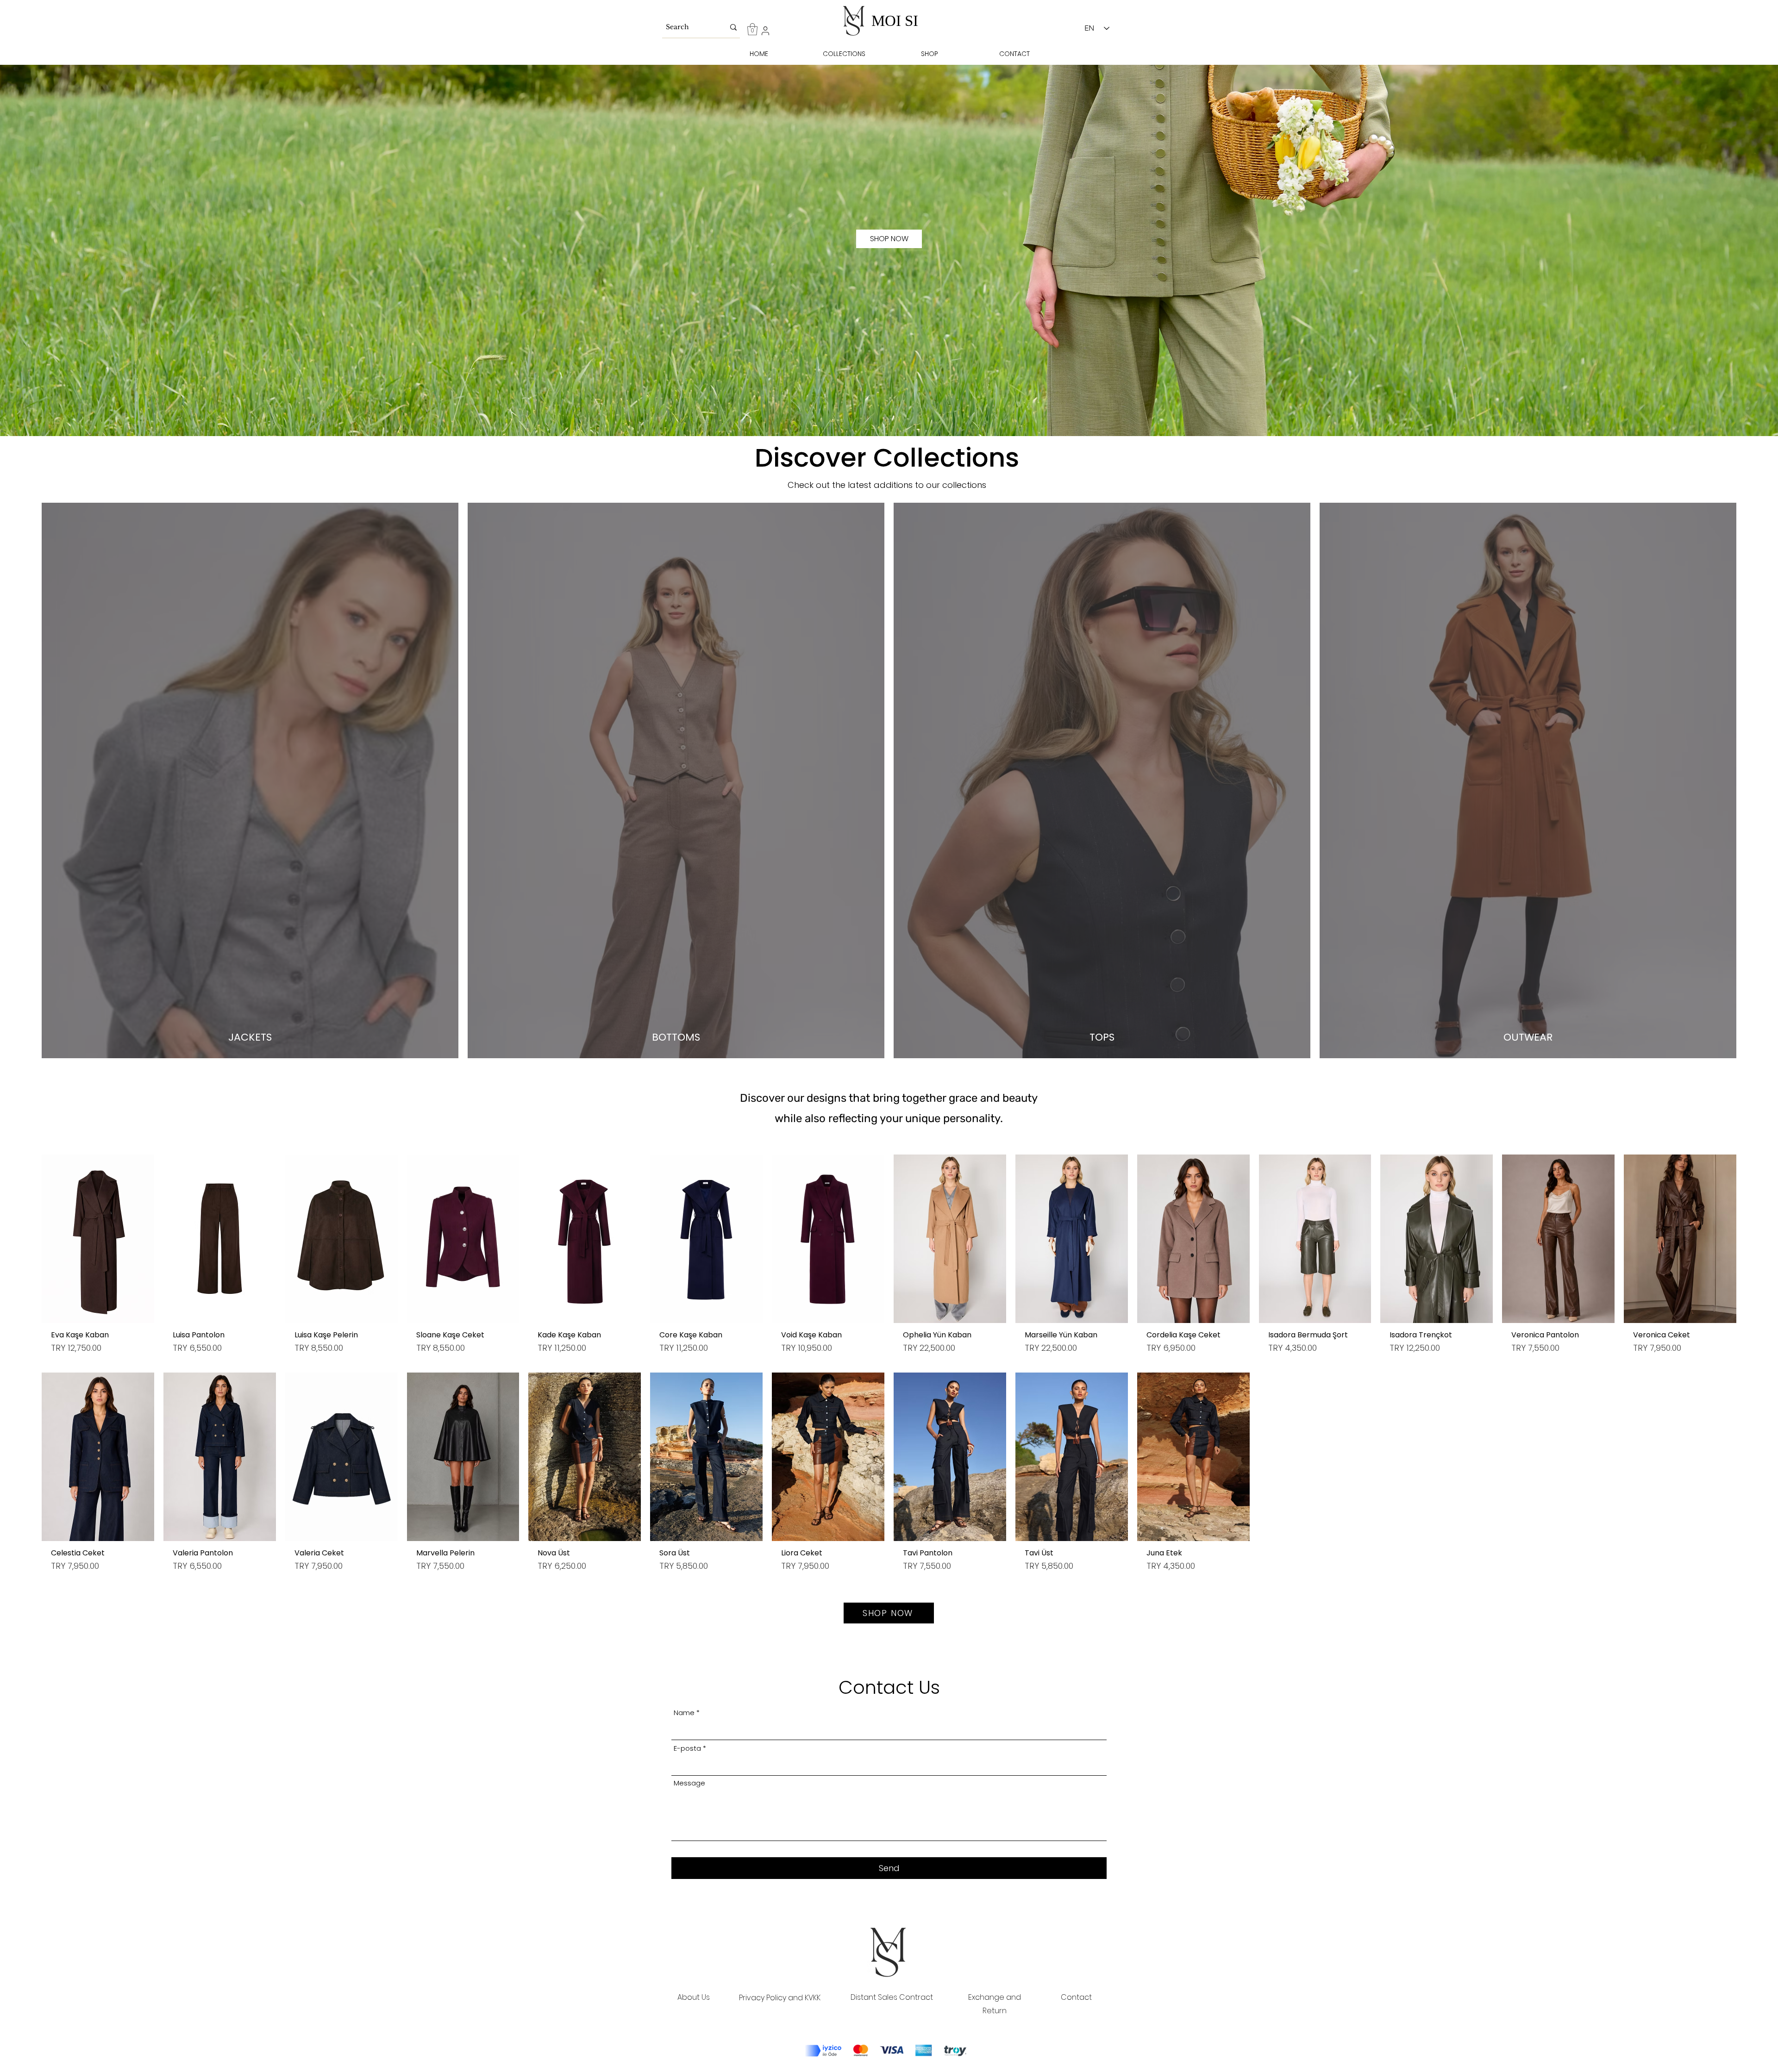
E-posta (687, 1748)
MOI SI (895, 21)
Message (689, 1783)
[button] (752, 29)
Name (684, 1713)
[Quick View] (98, 1239)
